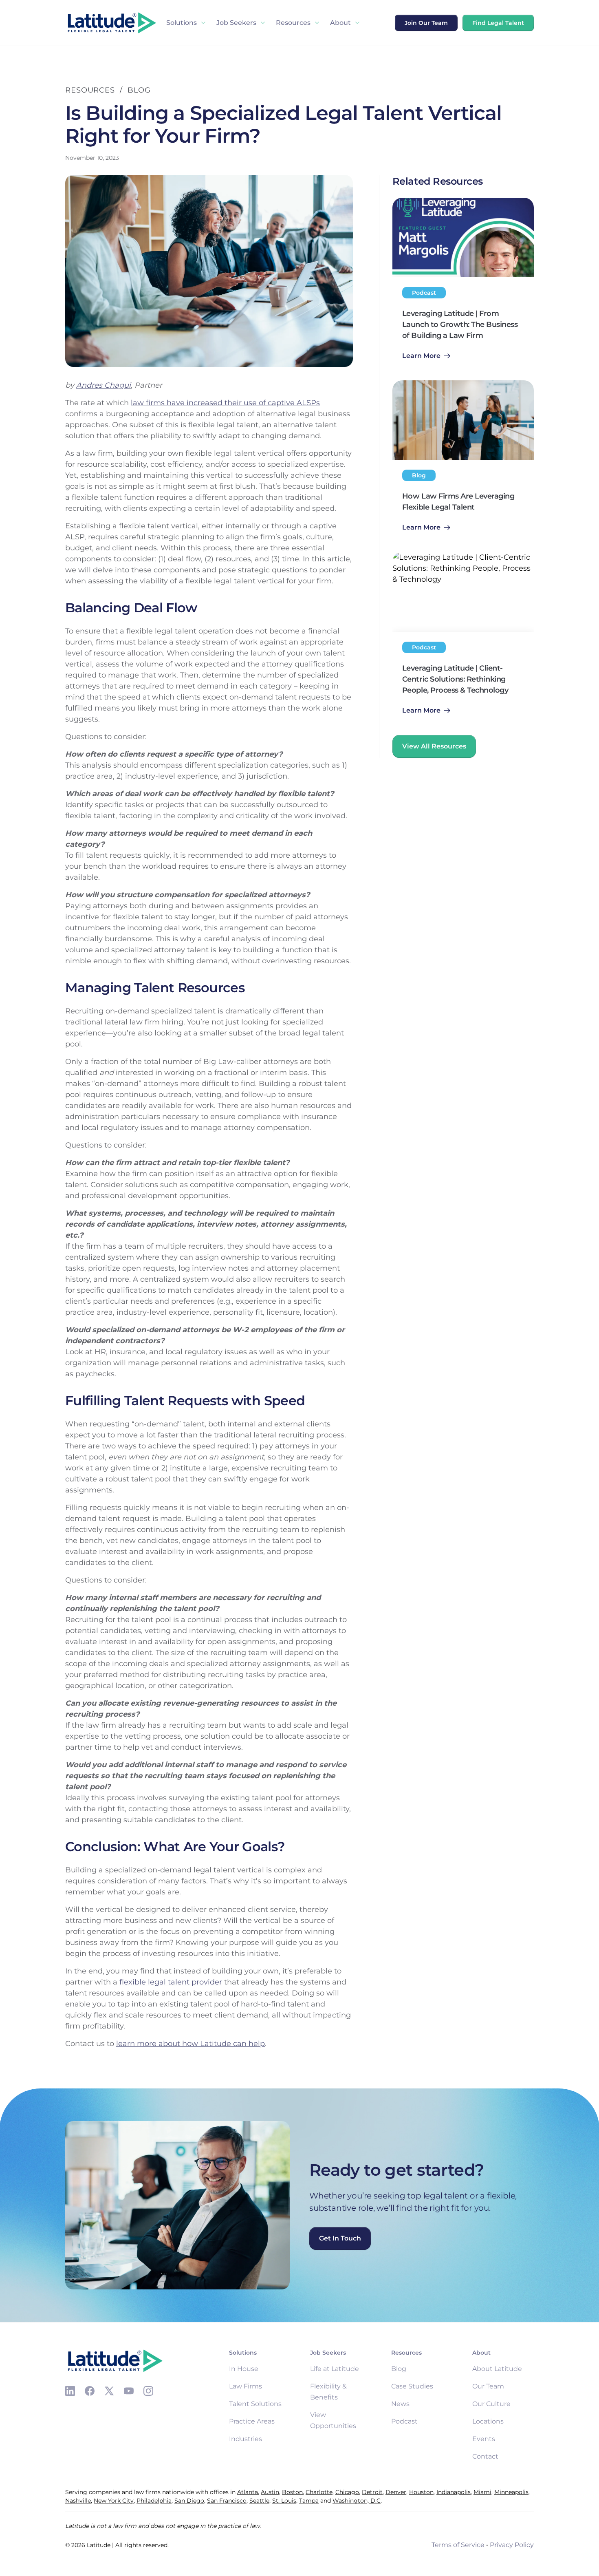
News (400, 2404)
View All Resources (434, 746)
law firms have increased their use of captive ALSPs (225, 403)
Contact (485, 2456)
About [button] (340, 23)
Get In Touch (340, 2238)
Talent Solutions (255, 2404)
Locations (488, 2421)
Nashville (78, 2501)
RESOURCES (90, 90)
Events (484, 2439)
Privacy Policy (512, 2545)
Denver (396, 2492)
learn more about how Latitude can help (190, 2044)
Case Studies (412, 2386)
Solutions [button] (182, 23)
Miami (482, 2492)
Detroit (372, 2492)
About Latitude (497, 2369)
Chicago (347, 2492)
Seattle (259, 2501)
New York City (114, 2501)
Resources (293, 23)
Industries (246, 2439)
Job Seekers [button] (236, 23)
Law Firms (246, 2386)
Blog (399, 2369)
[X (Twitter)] (109, 2391)
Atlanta (248, 2492)
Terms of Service (458, 2545)
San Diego (189, 2501)
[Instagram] (148, 2391)
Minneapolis (511, 2492)
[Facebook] (90, 2391)
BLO (136, 90)
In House (244, 2369)
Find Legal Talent (498, 23)
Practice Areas (252, 2421)
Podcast (404, 2421)
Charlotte (319, 2492)
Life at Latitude (335, 2369)
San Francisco (227, 2501)
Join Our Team (426, 23)
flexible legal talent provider (171, 1982)
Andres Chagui (104, 385)
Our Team (488, 2386)
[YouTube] (129, 2391)
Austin (270, 2492)
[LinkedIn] (70, 2391)
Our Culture (491, 2404)
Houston (421, 2492)
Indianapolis (454, 2492)
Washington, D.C (357, 2501)
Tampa (309, 2501)
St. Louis (284, 2501)
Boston (292, 2492)
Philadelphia (154, 2501)
